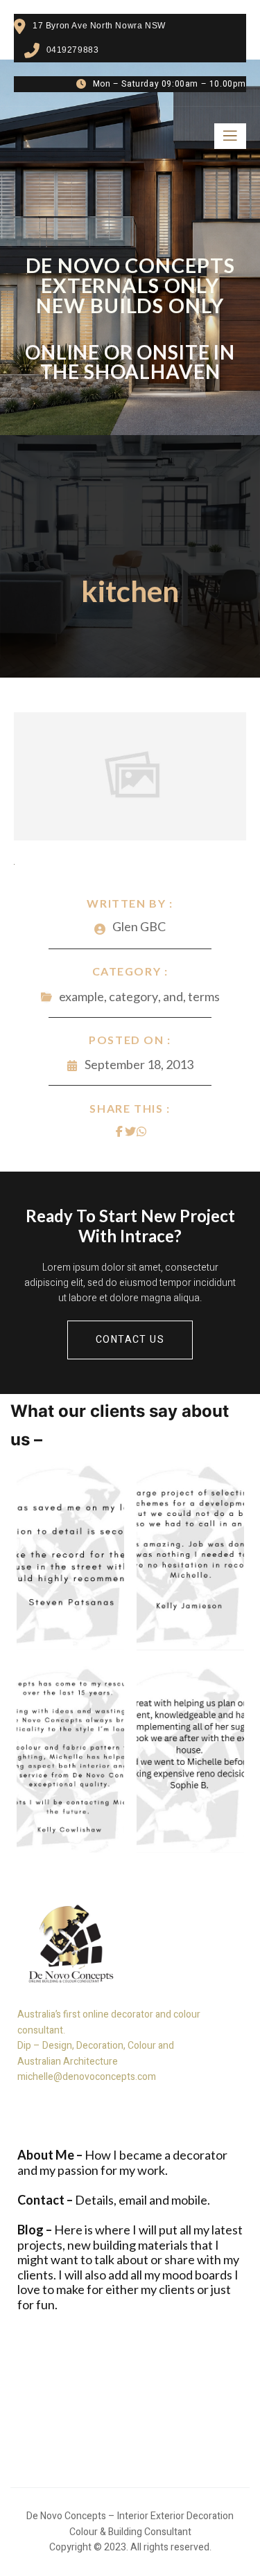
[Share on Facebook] (119, 1131)
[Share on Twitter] (130, 1131)
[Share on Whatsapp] (141, 1131)
